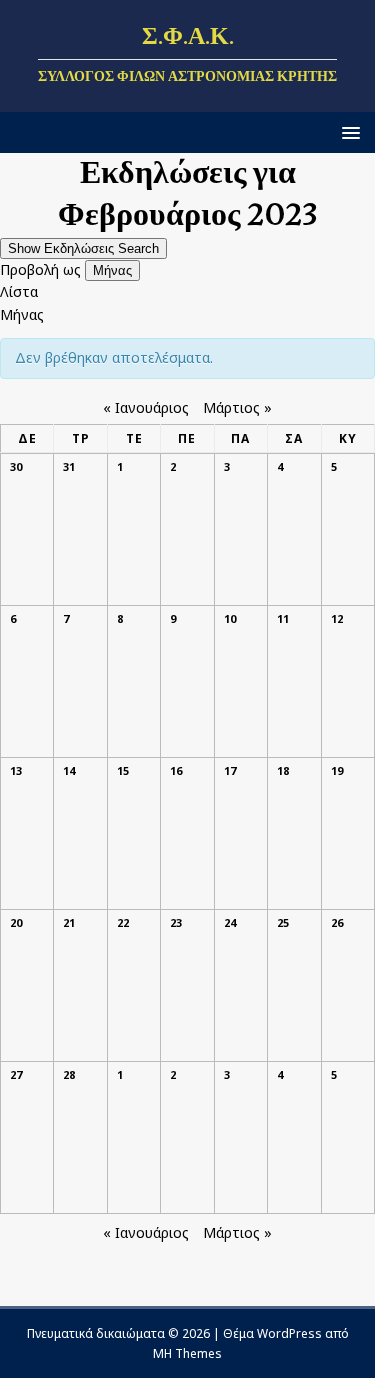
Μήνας (112, 270)
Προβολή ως (42, 269)
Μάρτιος (237, 407)
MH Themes (187, 1353)
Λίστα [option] (19, 291)
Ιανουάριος (146, 407)
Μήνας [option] (22, 314)
